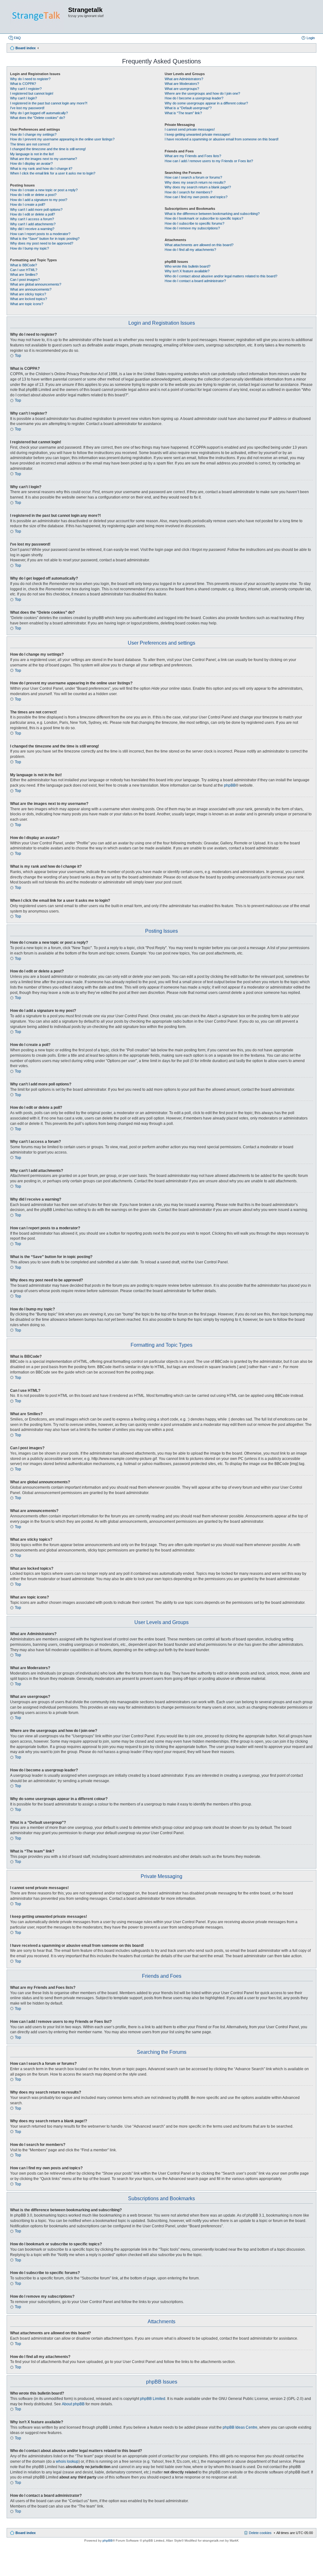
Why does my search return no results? (195, 182)
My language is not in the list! (32, 154)
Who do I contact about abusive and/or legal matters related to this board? (221, 276)
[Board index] (37, 17)
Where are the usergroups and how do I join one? (202, 93)
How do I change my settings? (33, 134)
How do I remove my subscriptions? (192, 228)
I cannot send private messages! (190, 129)
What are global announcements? (36, 284)
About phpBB (73, 2404)
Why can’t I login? (23, 98)
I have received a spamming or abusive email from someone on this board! (222, 139)
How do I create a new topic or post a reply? (44, 190)
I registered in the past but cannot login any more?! (49, 103)
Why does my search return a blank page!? (198, 187)
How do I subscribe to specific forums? (194, 223)
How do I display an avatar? (31, 163)
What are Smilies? (24, 275)
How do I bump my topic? (29, 248)
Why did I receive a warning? (32, 229)
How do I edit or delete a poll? (32, 214)
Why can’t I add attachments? (33, 224)
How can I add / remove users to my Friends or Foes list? (209, 161)
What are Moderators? (182, 84)
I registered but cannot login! (32, 93)
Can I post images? (25, 280)
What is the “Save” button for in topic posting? (45, 239)
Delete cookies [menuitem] (260, 2533)
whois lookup (67, 2461)
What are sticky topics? (28, 294)
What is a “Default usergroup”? (188, 108)
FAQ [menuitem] (17, 38)
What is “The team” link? (183, 113)
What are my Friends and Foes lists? (193, 156)
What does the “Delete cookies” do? (38, 118)
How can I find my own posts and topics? (196, 197)
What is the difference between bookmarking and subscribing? (212, 214)
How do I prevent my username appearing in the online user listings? (62, 139)
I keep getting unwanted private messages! (197, 134)
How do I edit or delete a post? (33, 195)
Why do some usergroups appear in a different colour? (206, 103)
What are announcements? (31, 289)
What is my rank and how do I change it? (41, 168)
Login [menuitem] (311, 38)
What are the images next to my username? (44, 159)
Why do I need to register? (30, 79)
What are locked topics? (29, 299)
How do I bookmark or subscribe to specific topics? (204, 218)
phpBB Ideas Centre (240, 2427)
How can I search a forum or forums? (193, 177)
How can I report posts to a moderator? (40, 234)
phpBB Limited (153, 2399)
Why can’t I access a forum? (32, 219)
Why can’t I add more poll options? (36, 210)
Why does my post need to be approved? (42, 243)
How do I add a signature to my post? (39, 200)
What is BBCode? (23, 265)
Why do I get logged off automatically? (39, 113)
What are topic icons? (27, 304)
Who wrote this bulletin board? (188, 266)
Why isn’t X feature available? (187, 271)
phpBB (230, 785)
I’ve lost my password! (27, 108)
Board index (26, 2533)
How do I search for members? (188, 192)
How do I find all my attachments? (190, 250)
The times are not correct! (30, 144)
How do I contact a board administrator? (195, 281)
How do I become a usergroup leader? (194, 98)
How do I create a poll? (28, 204)
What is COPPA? (23, 84)
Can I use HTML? (24, 270)
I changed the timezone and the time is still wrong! (48, 149)
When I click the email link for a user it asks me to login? (53, 173)
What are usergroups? (182, 89)
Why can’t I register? (26, 89)
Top (18, 356)
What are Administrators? (184, 79)
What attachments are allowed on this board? (199, 245)
